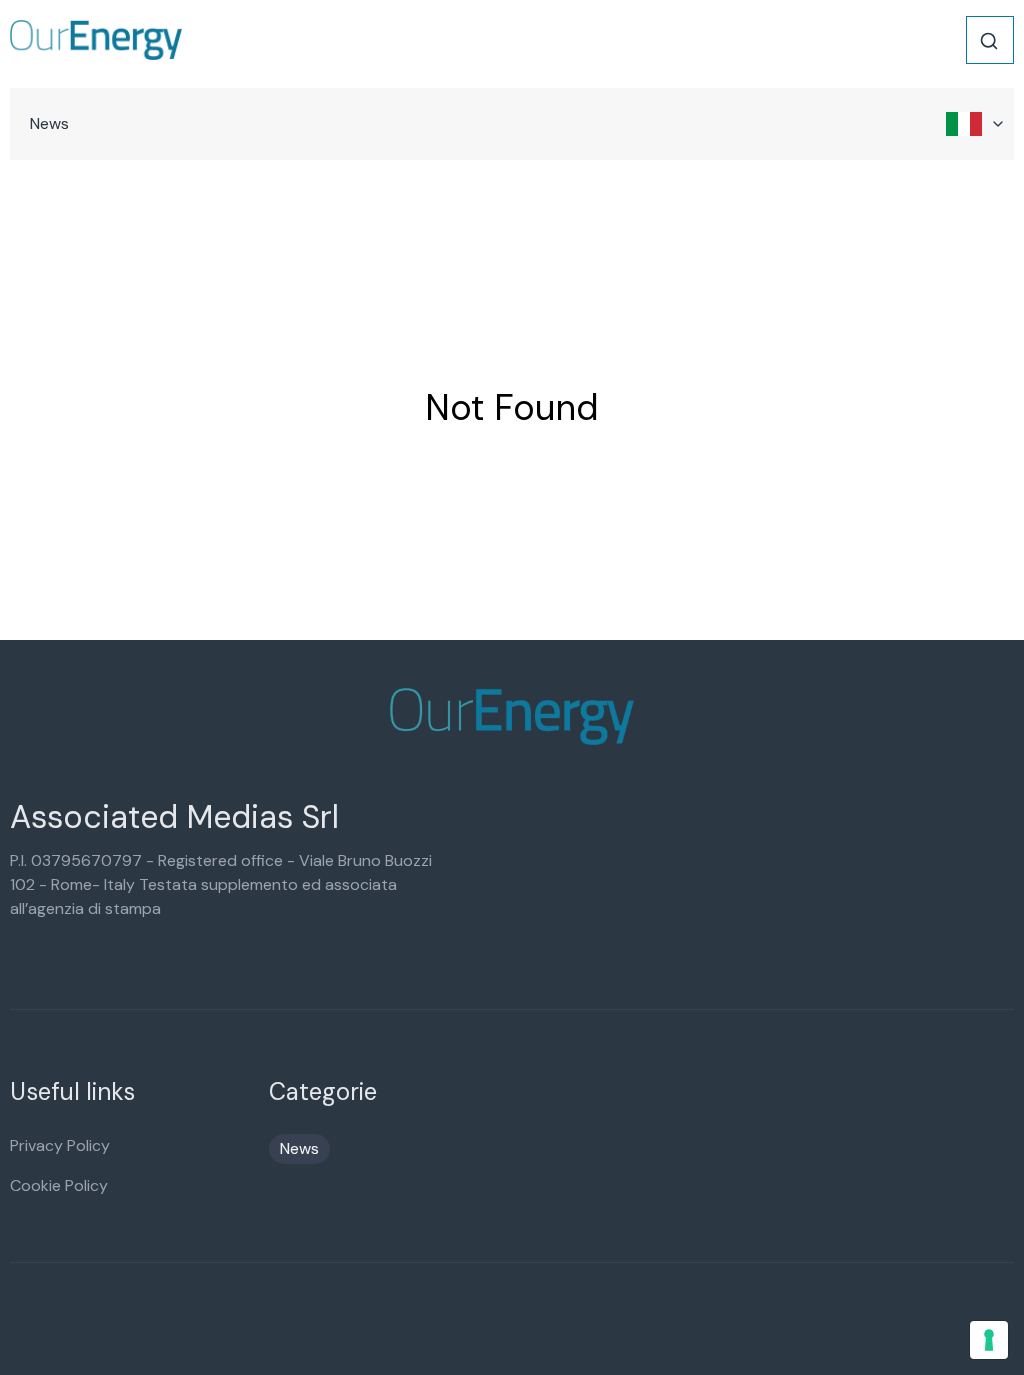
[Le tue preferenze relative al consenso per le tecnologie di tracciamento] (989, 1340)
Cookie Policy (59, 1185)
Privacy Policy (60, 1145)
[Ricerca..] (989, 41)
